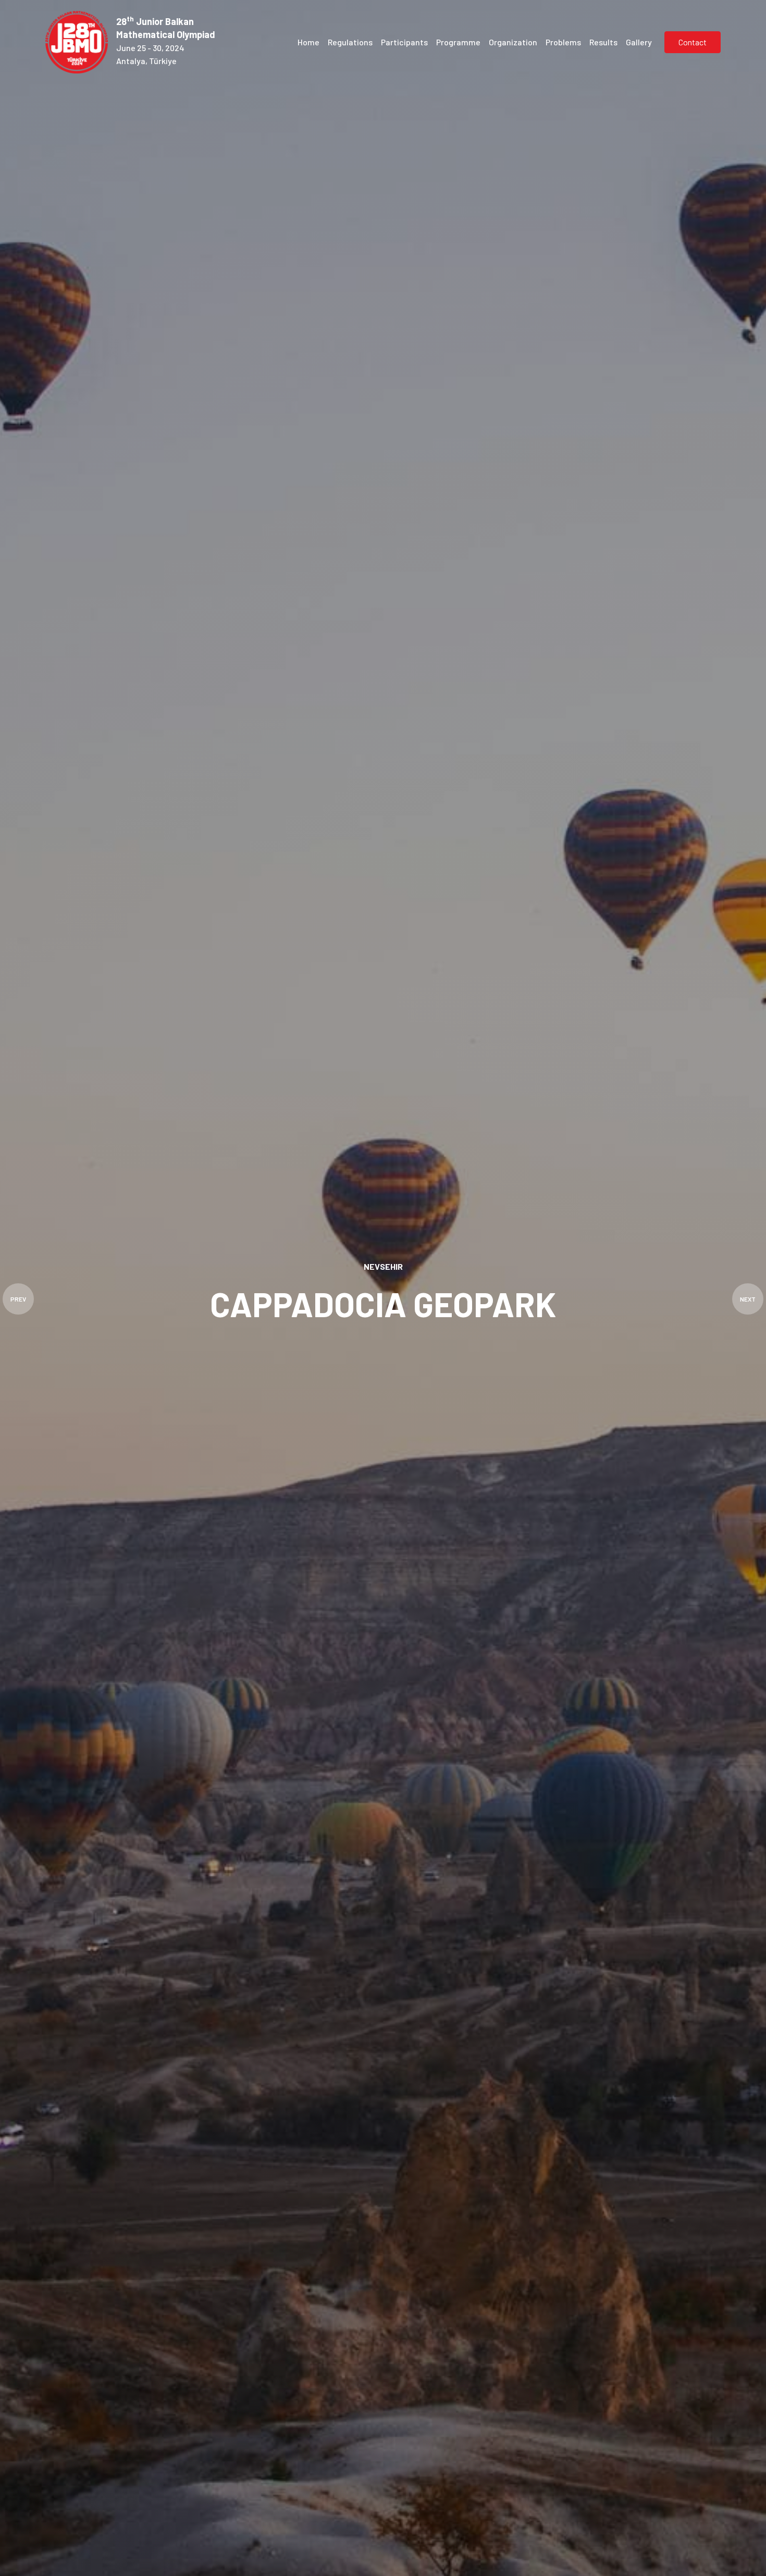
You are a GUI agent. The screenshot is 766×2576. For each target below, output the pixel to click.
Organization (513, 42)
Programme (458, 42)
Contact (693, 42)
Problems (563, 42)
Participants (404, 42)
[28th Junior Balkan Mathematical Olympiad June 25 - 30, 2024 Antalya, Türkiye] (79, 42)
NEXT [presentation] (748, 1299)
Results (603, 42)
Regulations (350, 42)
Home (308, 42)
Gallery (639, 42)
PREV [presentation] (18, 1299)
